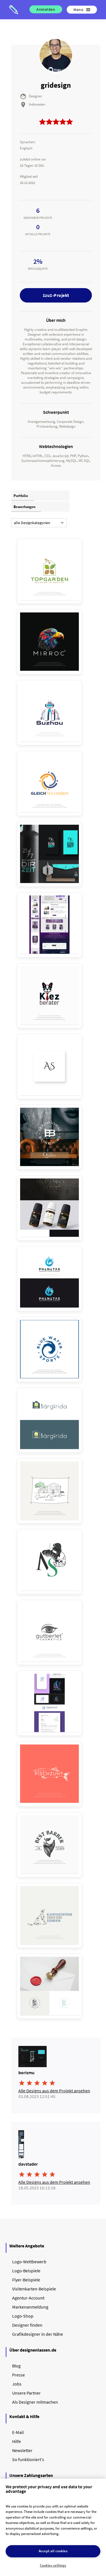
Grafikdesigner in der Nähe (38, 2334)
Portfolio (21, 496)
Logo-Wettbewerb (29, 2262)
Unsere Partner (26, 2393)
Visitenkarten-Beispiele (34, 2289)
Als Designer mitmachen (35, 2402)
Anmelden (46, 9)
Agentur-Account (28, 2298)
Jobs (17, 2384)
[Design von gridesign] (49, 571)
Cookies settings (53, 2565)
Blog (16, 2366)
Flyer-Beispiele (26, 2280)
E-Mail (18, 2432)
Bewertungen (24, 507)
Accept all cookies (53, 2551)
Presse (19, 2375)
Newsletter (22, 2450)
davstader (28, 2164)
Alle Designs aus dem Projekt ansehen (54, 2091)
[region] (53, 2527)
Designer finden (27, 2325)
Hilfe (17, 2441)
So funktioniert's (28, 2459)
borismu (26, 2073)
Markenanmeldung (30, 2307)
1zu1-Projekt (56, 295)
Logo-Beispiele (26, 2271)
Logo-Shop (23, 2316)
